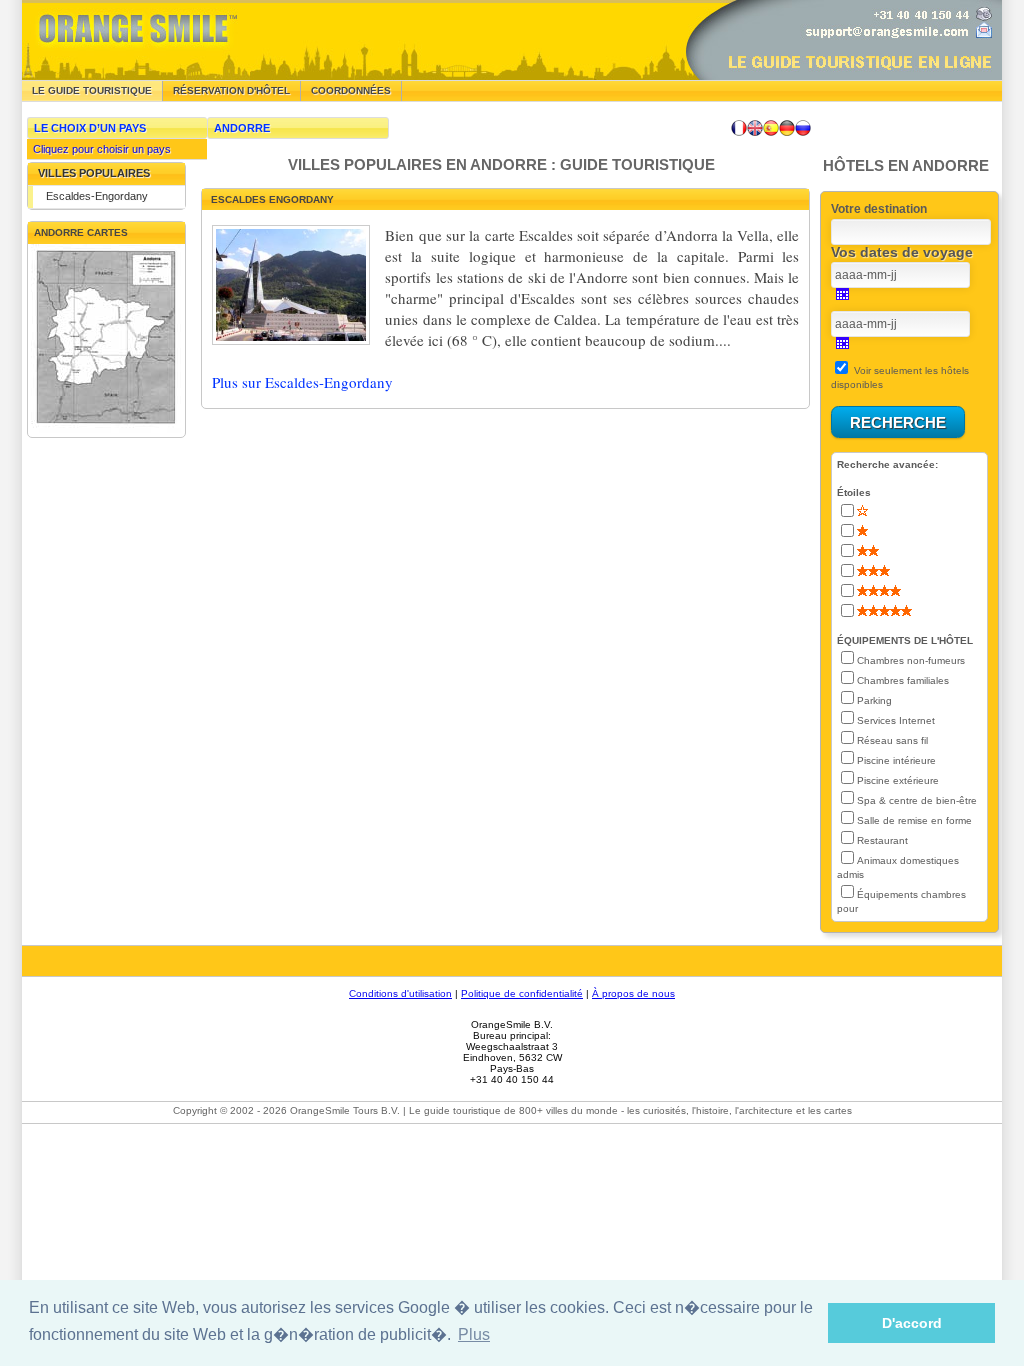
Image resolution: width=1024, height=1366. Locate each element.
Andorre (242, 128)
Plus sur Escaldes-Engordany (302, 382)
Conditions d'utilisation (400, 993)
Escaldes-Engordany (97, 196)
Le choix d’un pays (90, 128)
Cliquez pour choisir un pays (99, 149)
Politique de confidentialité (522, 993)
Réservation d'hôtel (231, 90)
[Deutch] (787, 128)
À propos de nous (633, 993)
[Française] (739, 128)
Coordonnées (351, 90)
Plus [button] (474, 1334)
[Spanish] (771, 128)
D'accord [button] (912, 1323)
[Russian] (803, 128)
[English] (755, 128)
